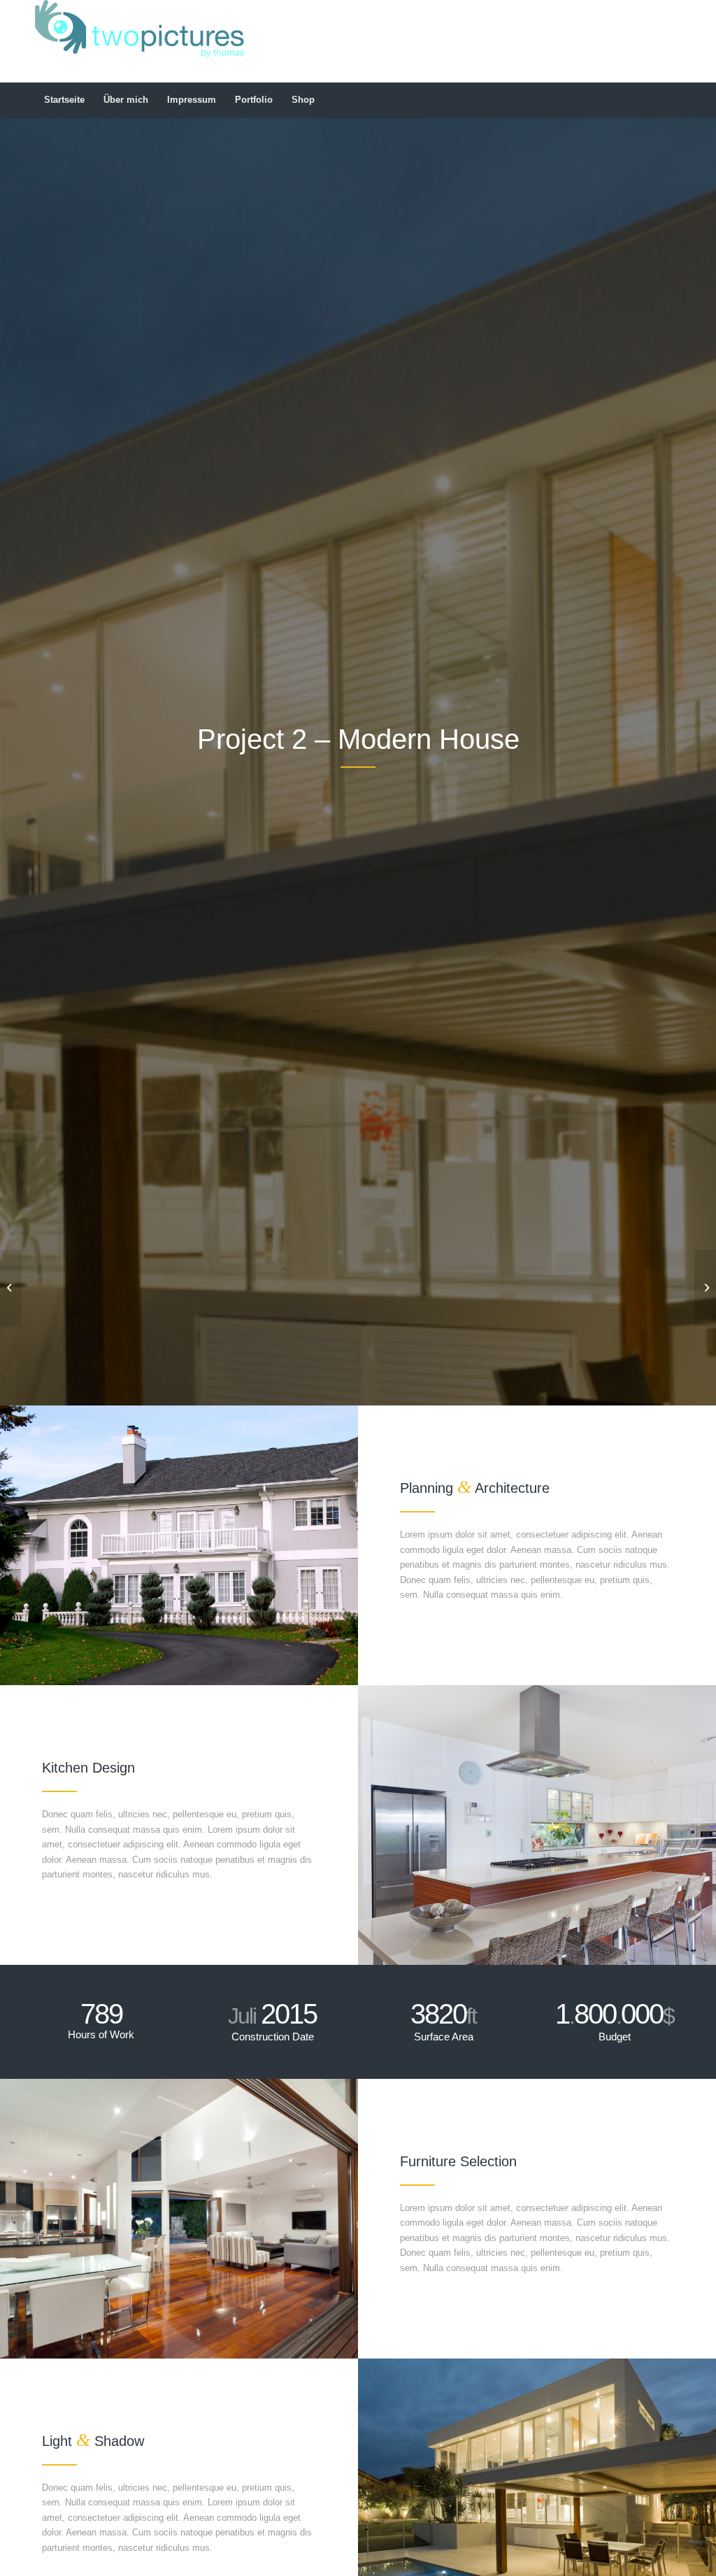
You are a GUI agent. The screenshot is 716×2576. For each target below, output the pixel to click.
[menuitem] (64, 100)
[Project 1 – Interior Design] (11, 1288)
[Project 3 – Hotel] (705, 1288)
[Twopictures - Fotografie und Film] (140, 41)
